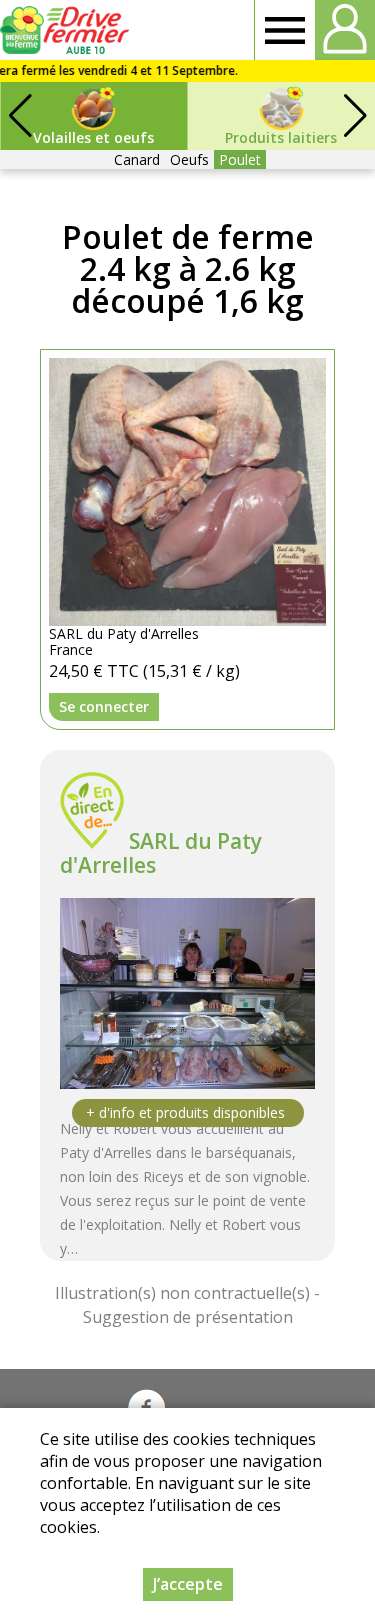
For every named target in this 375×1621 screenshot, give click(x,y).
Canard (137, 159)
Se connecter (104, 706)
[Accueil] (67, 30)
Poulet (240, 159)
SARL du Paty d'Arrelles (161, 853)
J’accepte (188, 1584)
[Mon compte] (345, 30)
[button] (355, 116)
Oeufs (189, 159)
